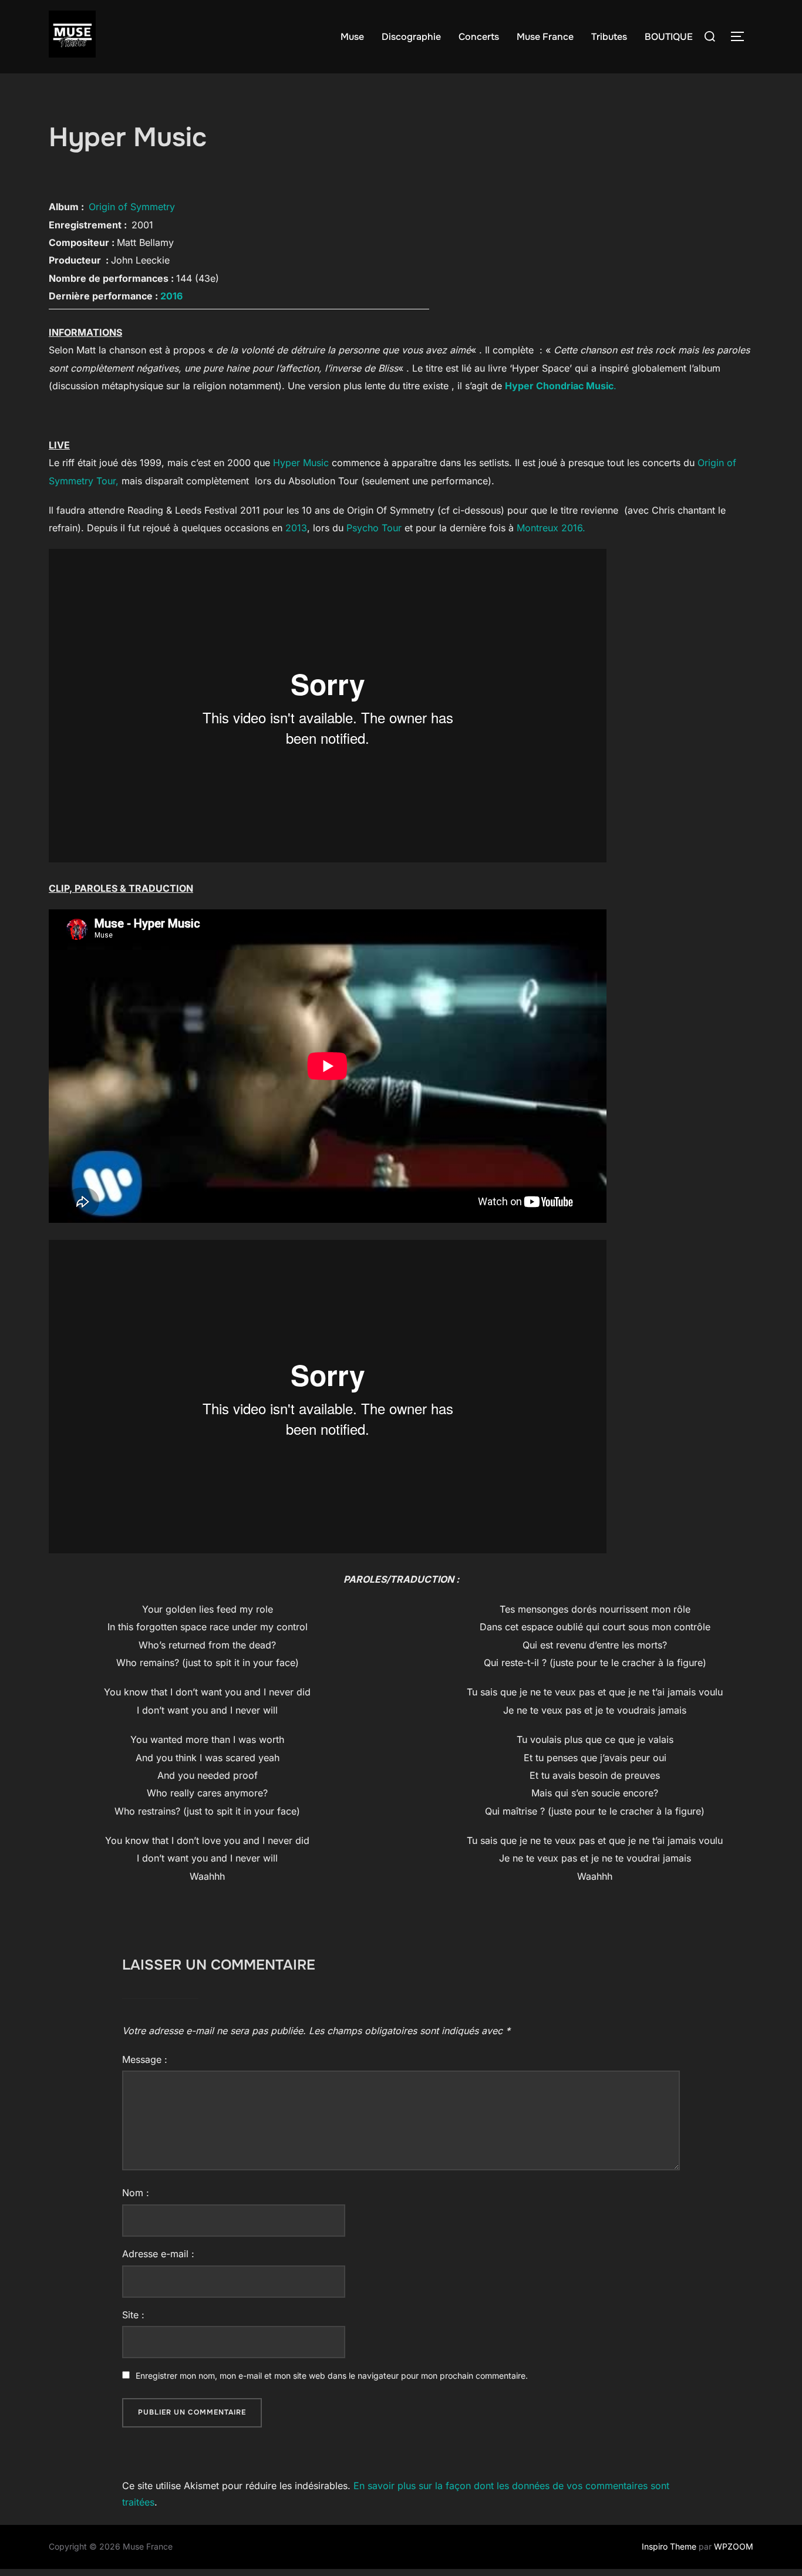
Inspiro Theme (669, 2546)
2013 (296, 528)
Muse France (545, 37)
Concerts (479, 37)
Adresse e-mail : (158, 2254)
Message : (145, 2059)
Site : (133, 2315)
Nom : (136, 2193)
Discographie (411, 37)
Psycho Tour (373, 528)
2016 (171, 296)
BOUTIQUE (669, 37)
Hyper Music (301, 463)
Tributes (609, 37)
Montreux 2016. (551, 528)
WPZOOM (734, 2546)
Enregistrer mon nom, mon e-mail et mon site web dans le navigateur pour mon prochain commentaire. (332, 2376)
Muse (352, 37)
